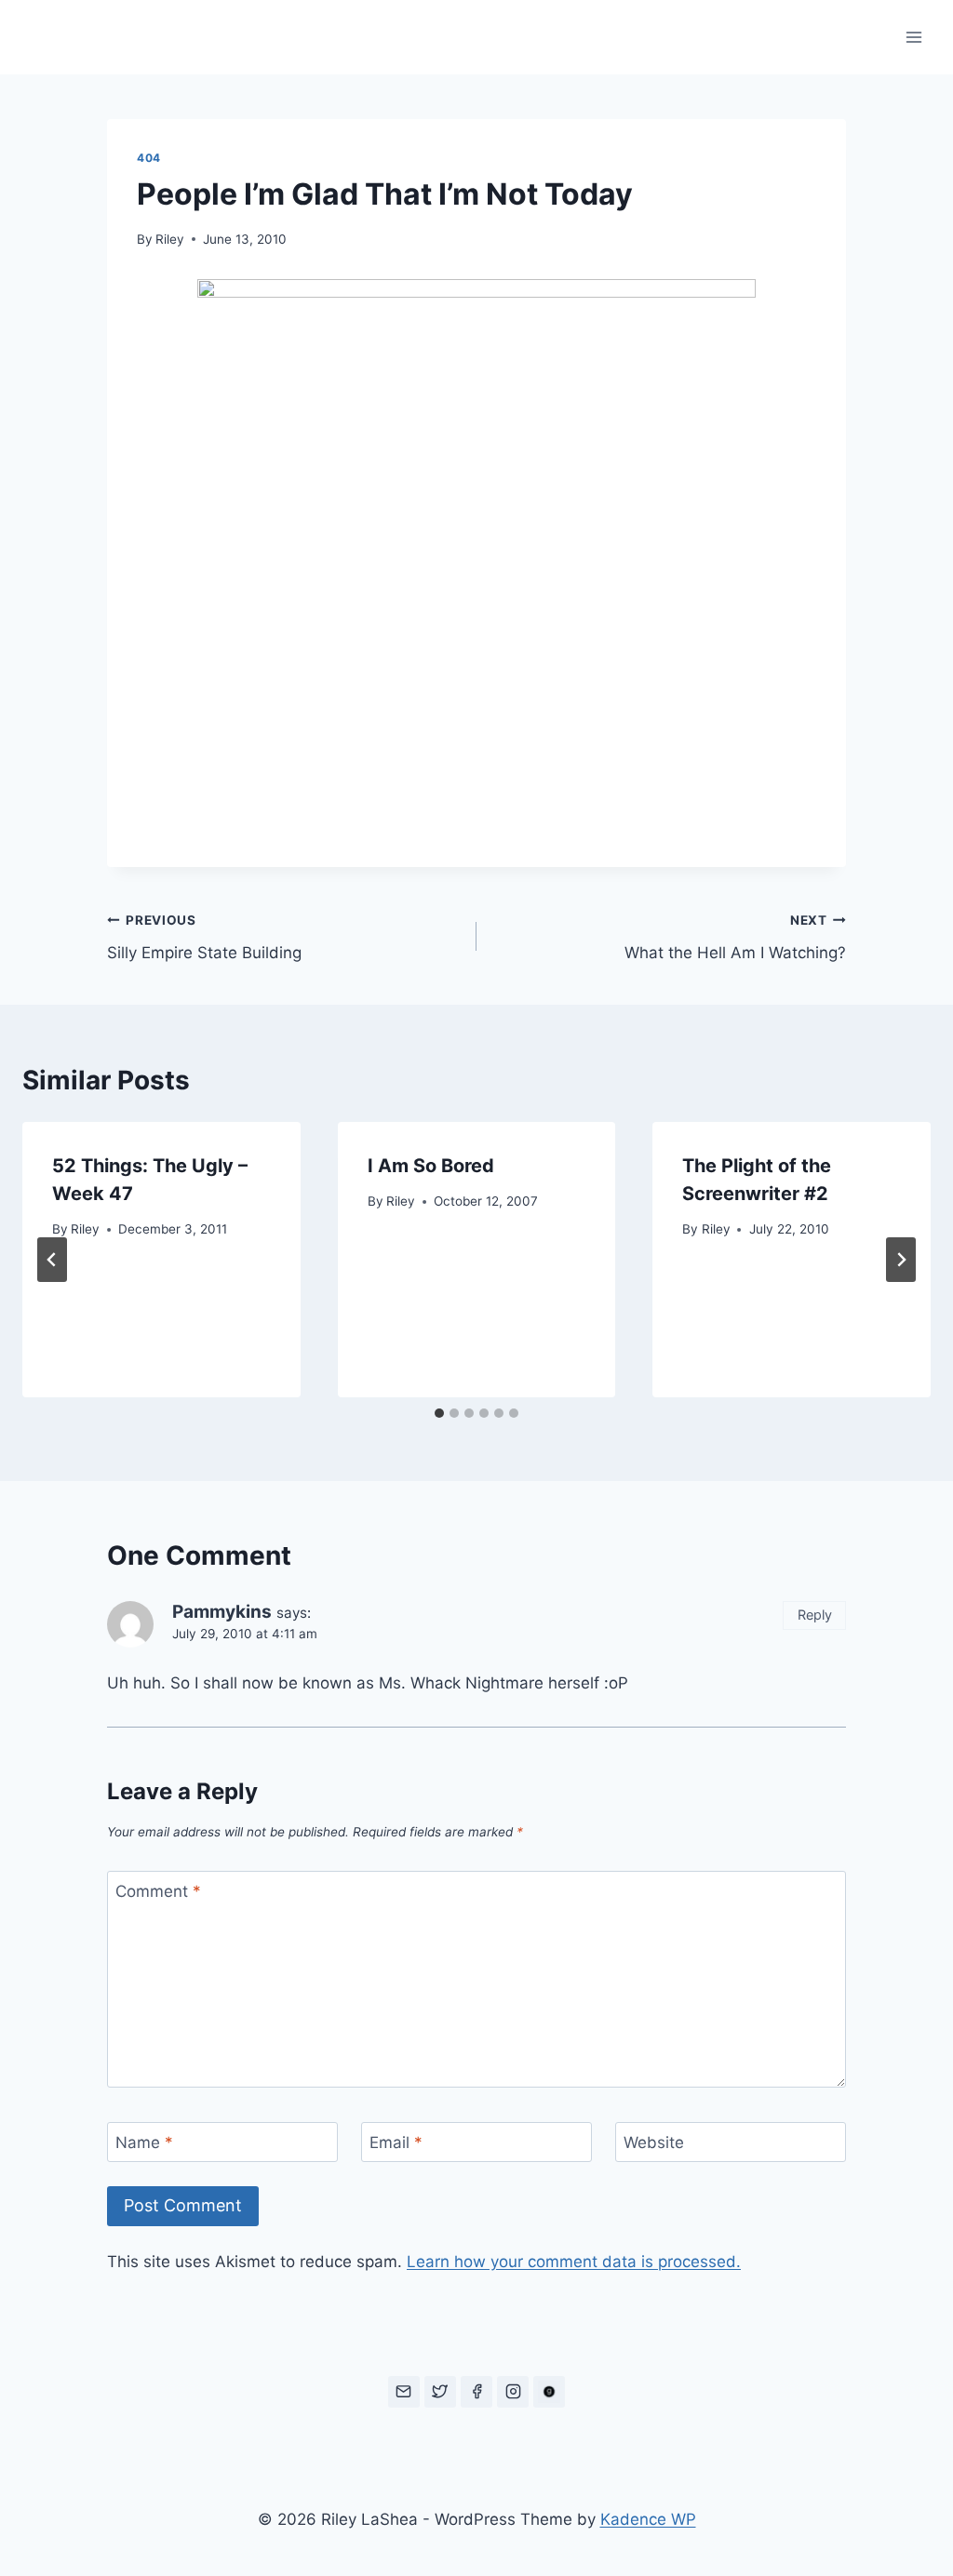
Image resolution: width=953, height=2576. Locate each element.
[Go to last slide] (52, 1260)
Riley (170, 239)
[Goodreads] (549, 2392)
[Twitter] (440, 2392)
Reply (815, 1615)
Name (144, 2142)
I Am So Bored (431, 1166)
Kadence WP (648, 2519)
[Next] (901, 1260)
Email (396, 2142)
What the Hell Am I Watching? (735, 937)
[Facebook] (476, 2392)
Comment (158, 1891)
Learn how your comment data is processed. (574, 2262)
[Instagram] (513, 2392)
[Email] (404, 2392)
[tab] (439, 1413)
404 (149, 158)
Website (654, 2142)
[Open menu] (913, 37)
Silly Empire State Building (204, 937)
